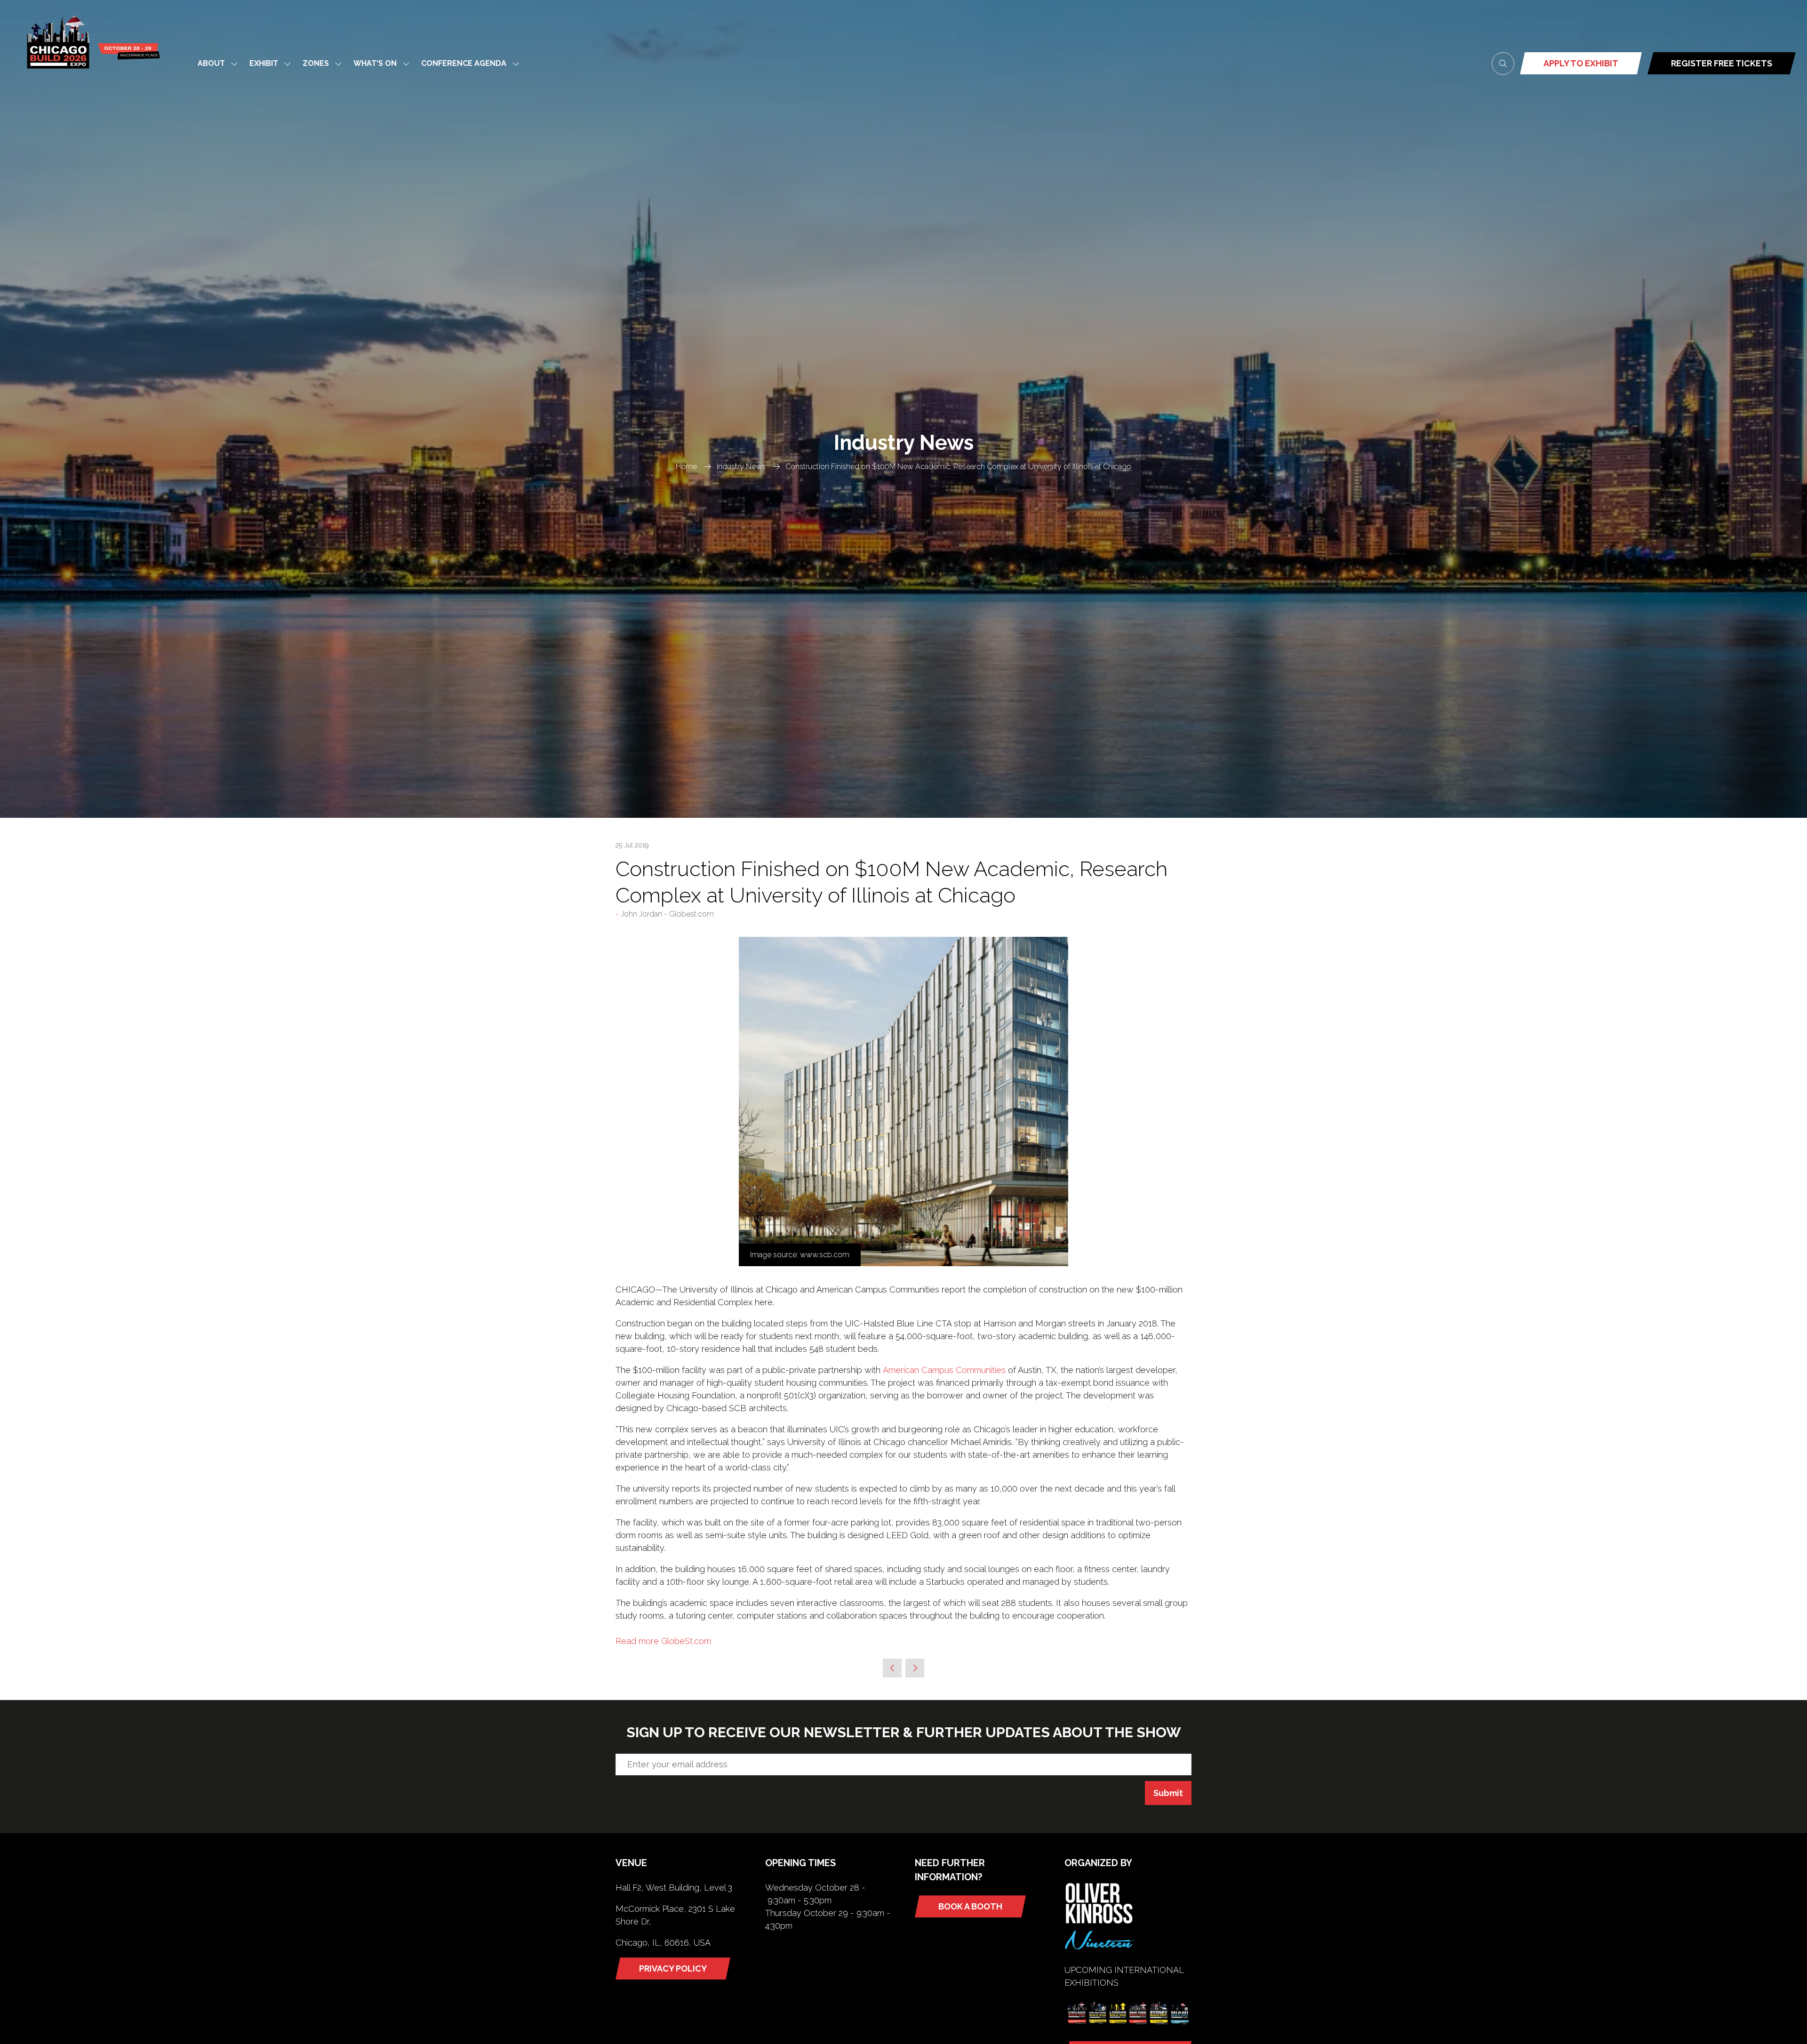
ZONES (316, 63)
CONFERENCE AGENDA (464, 63)
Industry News (741, 467)
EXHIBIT (264, 63)
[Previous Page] (892, 1668)
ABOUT (211, 63)
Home (686, 467)
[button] (1503, 64)
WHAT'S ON (375, 63)
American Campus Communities (944, 1370)
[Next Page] (915, 1668)
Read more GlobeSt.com (663, 1641)
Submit (1168, 1793)
